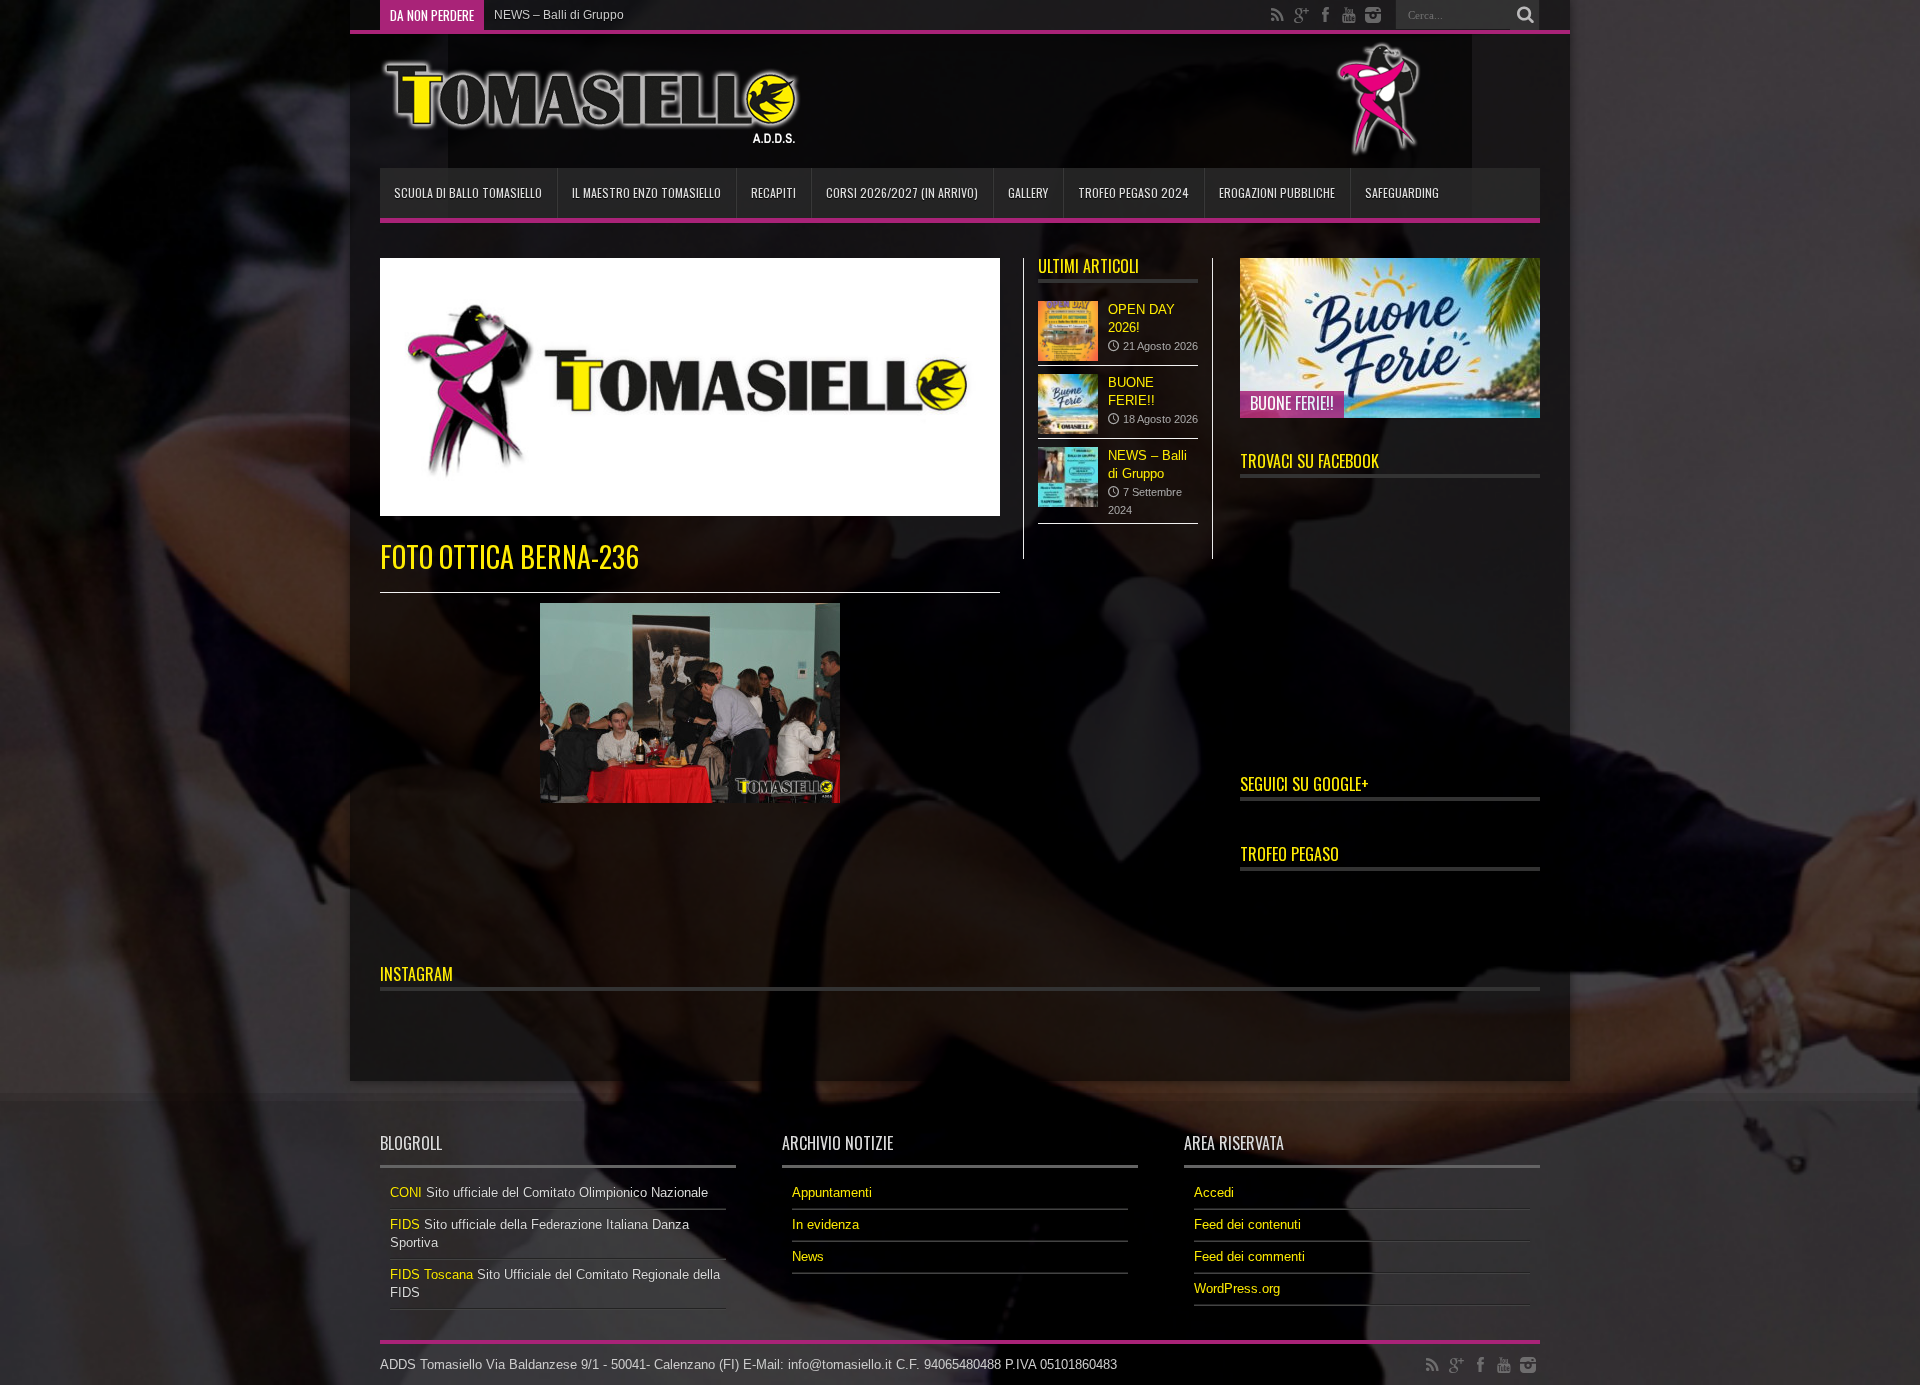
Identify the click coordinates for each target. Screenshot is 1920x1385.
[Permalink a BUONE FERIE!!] (1068, 404)
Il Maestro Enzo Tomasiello (646, 192)
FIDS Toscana (431, 1274)
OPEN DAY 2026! (541, 15)
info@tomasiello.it (840, 1364)
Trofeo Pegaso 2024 (1133, 192)
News (808, 1256)
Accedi (1214, 1192)
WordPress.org (1237, 1288)
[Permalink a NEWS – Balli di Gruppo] (1068, 477)
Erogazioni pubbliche (1277, 192)
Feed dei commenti (1249, 1256)
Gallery (1028, 192)
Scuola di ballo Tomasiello (468, 192)
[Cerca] (1525, 15)
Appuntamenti (832, 1192)
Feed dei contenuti (1247, 1224)
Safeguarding (1402, 192)
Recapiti (773, 192)
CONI (406, 1192)
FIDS (405, 1224)
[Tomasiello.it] (590, 101)
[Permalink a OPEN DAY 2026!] (1068, 331)
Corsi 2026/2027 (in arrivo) (902, 192)
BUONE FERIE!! (1292, 403)
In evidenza (825, 1224)
